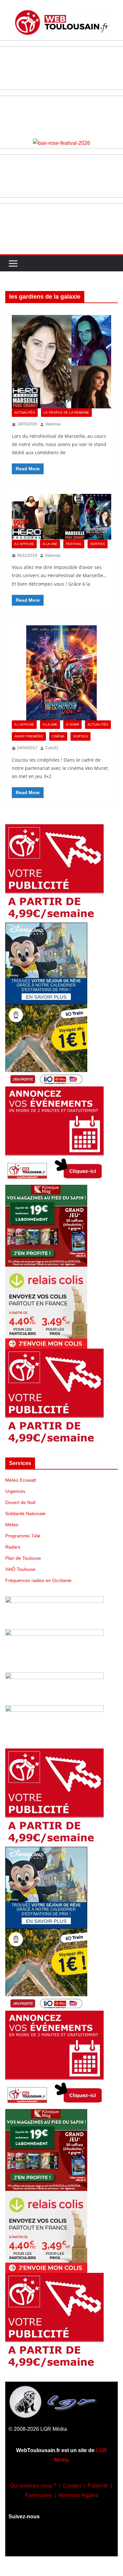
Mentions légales (78, 2495)
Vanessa (53, 424)
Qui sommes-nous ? (33, 2486)
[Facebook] (23, 2541)
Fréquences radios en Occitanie (38, 1580)
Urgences (15, 1491)
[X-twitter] (81, 2541)
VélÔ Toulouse (20, 1569)
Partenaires (38, 2495)
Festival (74, 544)
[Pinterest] (100, 2541)
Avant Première (29, 736)
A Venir (72, 724)
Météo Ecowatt (21, 1480)
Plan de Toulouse (23, 1558)
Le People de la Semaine (66, 412)
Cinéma (58, 736)
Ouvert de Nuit (20, 1502)
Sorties (98, 544)
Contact (72, 2486)
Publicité (98, 2486)
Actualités (25, 412)
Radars (13, 1547)
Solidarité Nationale (25, 1513)
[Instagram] (42, 2541)
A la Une (50, 544)
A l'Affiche (24, 544)
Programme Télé (23, 1536)
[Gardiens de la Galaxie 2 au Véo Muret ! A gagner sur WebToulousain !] (61, 673)
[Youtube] (62, 2541)
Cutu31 (52, 748)
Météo (12, 1525)
